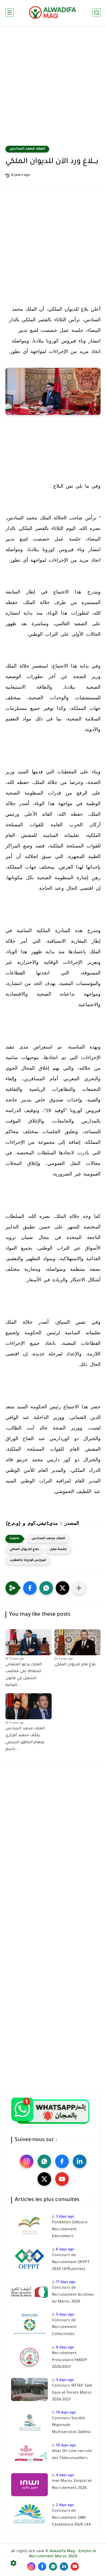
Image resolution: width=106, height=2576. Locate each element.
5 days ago (65, 2315)
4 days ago (65, 2475)
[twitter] (44, 2179)
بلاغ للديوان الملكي (24, 1550)
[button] (30, 1588)
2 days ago (65, 2505)
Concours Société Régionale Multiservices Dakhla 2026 (71, 2426)
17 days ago (66, 2282)
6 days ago (65, 2250)
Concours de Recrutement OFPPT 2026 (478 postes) (71, 2262)
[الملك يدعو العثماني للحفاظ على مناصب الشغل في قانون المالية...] (29, 1642)
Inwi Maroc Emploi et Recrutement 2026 (72, 2485)
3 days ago (65, 2217)
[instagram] (27, 2161)
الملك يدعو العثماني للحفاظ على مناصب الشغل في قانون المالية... (24, 1675)
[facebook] (62, 2161)
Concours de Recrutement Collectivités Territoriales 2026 (69, 2329)
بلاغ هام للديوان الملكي (75, 1665)
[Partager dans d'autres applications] (79, 1588)
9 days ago (65, 2348)
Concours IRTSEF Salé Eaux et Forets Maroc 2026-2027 (72, 2393)
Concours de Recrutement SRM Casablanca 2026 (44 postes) (71, 2519)
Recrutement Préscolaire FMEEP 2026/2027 (69, 2360)
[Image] (29, 2226)
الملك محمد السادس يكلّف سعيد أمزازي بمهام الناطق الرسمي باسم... (25, 1739)
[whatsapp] (44, 2161)
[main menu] (10, 13)
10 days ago (66, 2413)
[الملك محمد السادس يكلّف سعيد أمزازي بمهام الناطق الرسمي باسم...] (29, 1706)
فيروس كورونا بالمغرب (28, 1560)
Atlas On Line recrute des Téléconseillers (72, 2455)
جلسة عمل (58, 1550)
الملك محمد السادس (27, 149)
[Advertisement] (53, 89)
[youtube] (62, 2179)
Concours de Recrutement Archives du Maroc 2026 (73, 2295)
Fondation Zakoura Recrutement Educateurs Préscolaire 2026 (70, 2231)
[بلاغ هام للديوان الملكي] (77, 1642)
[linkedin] (80, 2161)
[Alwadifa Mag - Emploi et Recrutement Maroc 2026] (53, 12)
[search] (96, 13)
